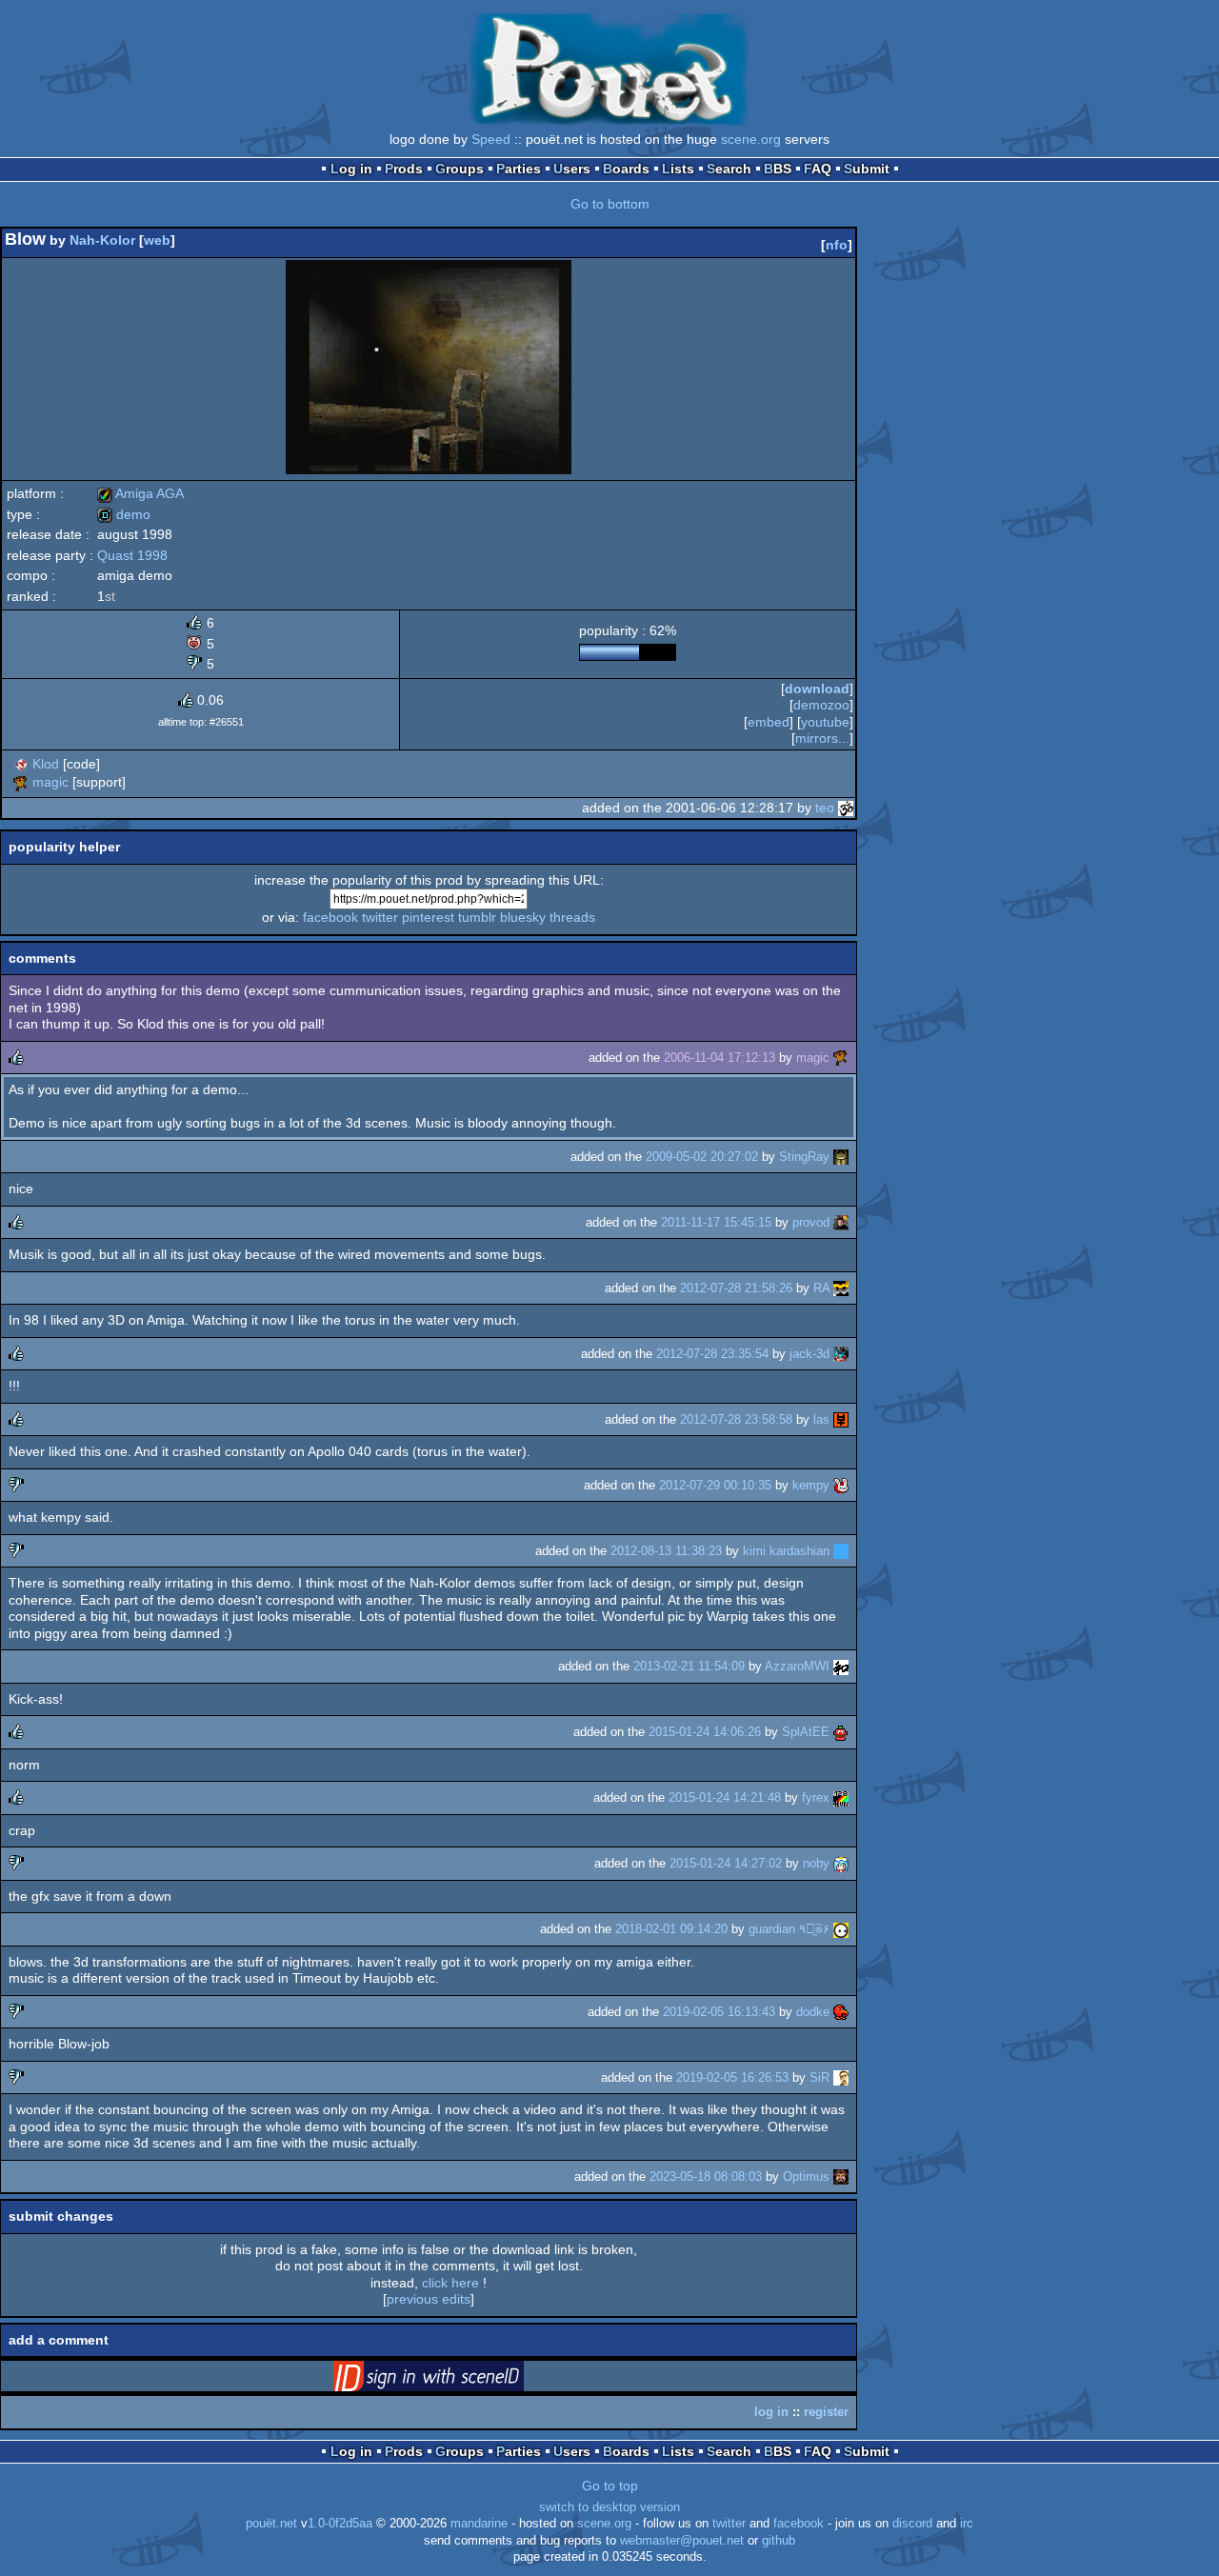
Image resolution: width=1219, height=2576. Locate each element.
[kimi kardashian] (841, 1551)
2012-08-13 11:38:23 (666, 1551)
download (817, 689)
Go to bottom (610, 204)
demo (124, 514)
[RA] (841, 1288)
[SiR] (841, 2077)
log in (771, 2412)
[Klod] (21, 764)
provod (811, 1222)
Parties (519, 169)
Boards (626, 169)
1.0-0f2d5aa (340, 2524)
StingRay (804, 1157)
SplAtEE (806, 1732)
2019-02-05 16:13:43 (719, 2012)
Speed (491, 139)
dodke (813, 2012)
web (157, 240)
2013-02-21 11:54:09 (689, 1666)
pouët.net (271, 2524)
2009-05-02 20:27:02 (702, 1157)
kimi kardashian (786, 1551)
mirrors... (822, 738)
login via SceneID (458, 2380)
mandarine (479, 2524)
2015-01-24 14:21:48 (725, 1797)
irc (967, 2524)
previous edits (429, 2299)
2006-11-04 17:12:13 (719, 1058)
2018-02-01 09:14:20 (671, 1929)
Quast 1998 (132, 555)
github (779, 2541)
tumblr (477, 917)
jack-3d (809, 1354)
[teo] (846, 808)
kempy (811, 1485)
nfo (837, 245)
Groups (460, 169)
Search (729, 169)
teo (825, 808)
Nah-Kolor (102, 240)
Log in (351, 169)
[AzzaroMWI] (841, 1666)
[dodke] (841, 2012)
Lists (678, 169)
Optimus (806, 2177)
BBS (778, 169)
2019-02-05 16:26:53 (732, 2077)
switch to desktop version (609, 2507)
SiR (819, 2077)
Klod (46, 764)
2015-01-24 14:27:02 (726, 1863)
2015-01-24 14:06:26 (705, 1732)
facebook (330, 917)
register (826, 2412)
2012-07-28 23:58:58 (736, 1419)
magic (50, 782)
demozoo (821, 705)
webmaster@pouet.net (682, 2541)
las (821, 1419)
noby (816, 1863)
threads (572, 917)
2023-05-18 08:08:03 (706, 2177)
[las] (841, 1419)
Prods (404, 169)
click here (450, 2283)
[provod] (841, 1222)
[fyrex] (841, 1797)
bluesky (523, 917)
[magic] (21, 782)
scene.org (751, 139)
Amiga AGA (140, 493)
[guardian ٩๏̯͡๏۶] (841, 1929)
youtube (825, 722)
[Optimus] (841, 2177)
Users (572, 169)
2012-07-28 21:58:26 (736, 1288)
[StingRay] (841, 1157)
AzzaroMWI (797, 1666)
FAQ (818, 169)
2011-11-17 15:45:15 (716, 1222)
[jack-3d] (841, 1354)
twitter (380, 917)
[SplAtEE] (841, 1732)
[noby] (841, 1863)
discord (912, 2524)
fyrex (816, 1797)
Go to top (610, 2486)
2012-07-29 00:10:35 (715, 1485)
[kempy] (841, 1485)
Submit (867, 169)
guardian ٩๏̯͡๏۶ (789, 1929)
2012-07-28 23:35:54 (712, 1354)
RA (821, 1288)
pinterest (428, 917)
